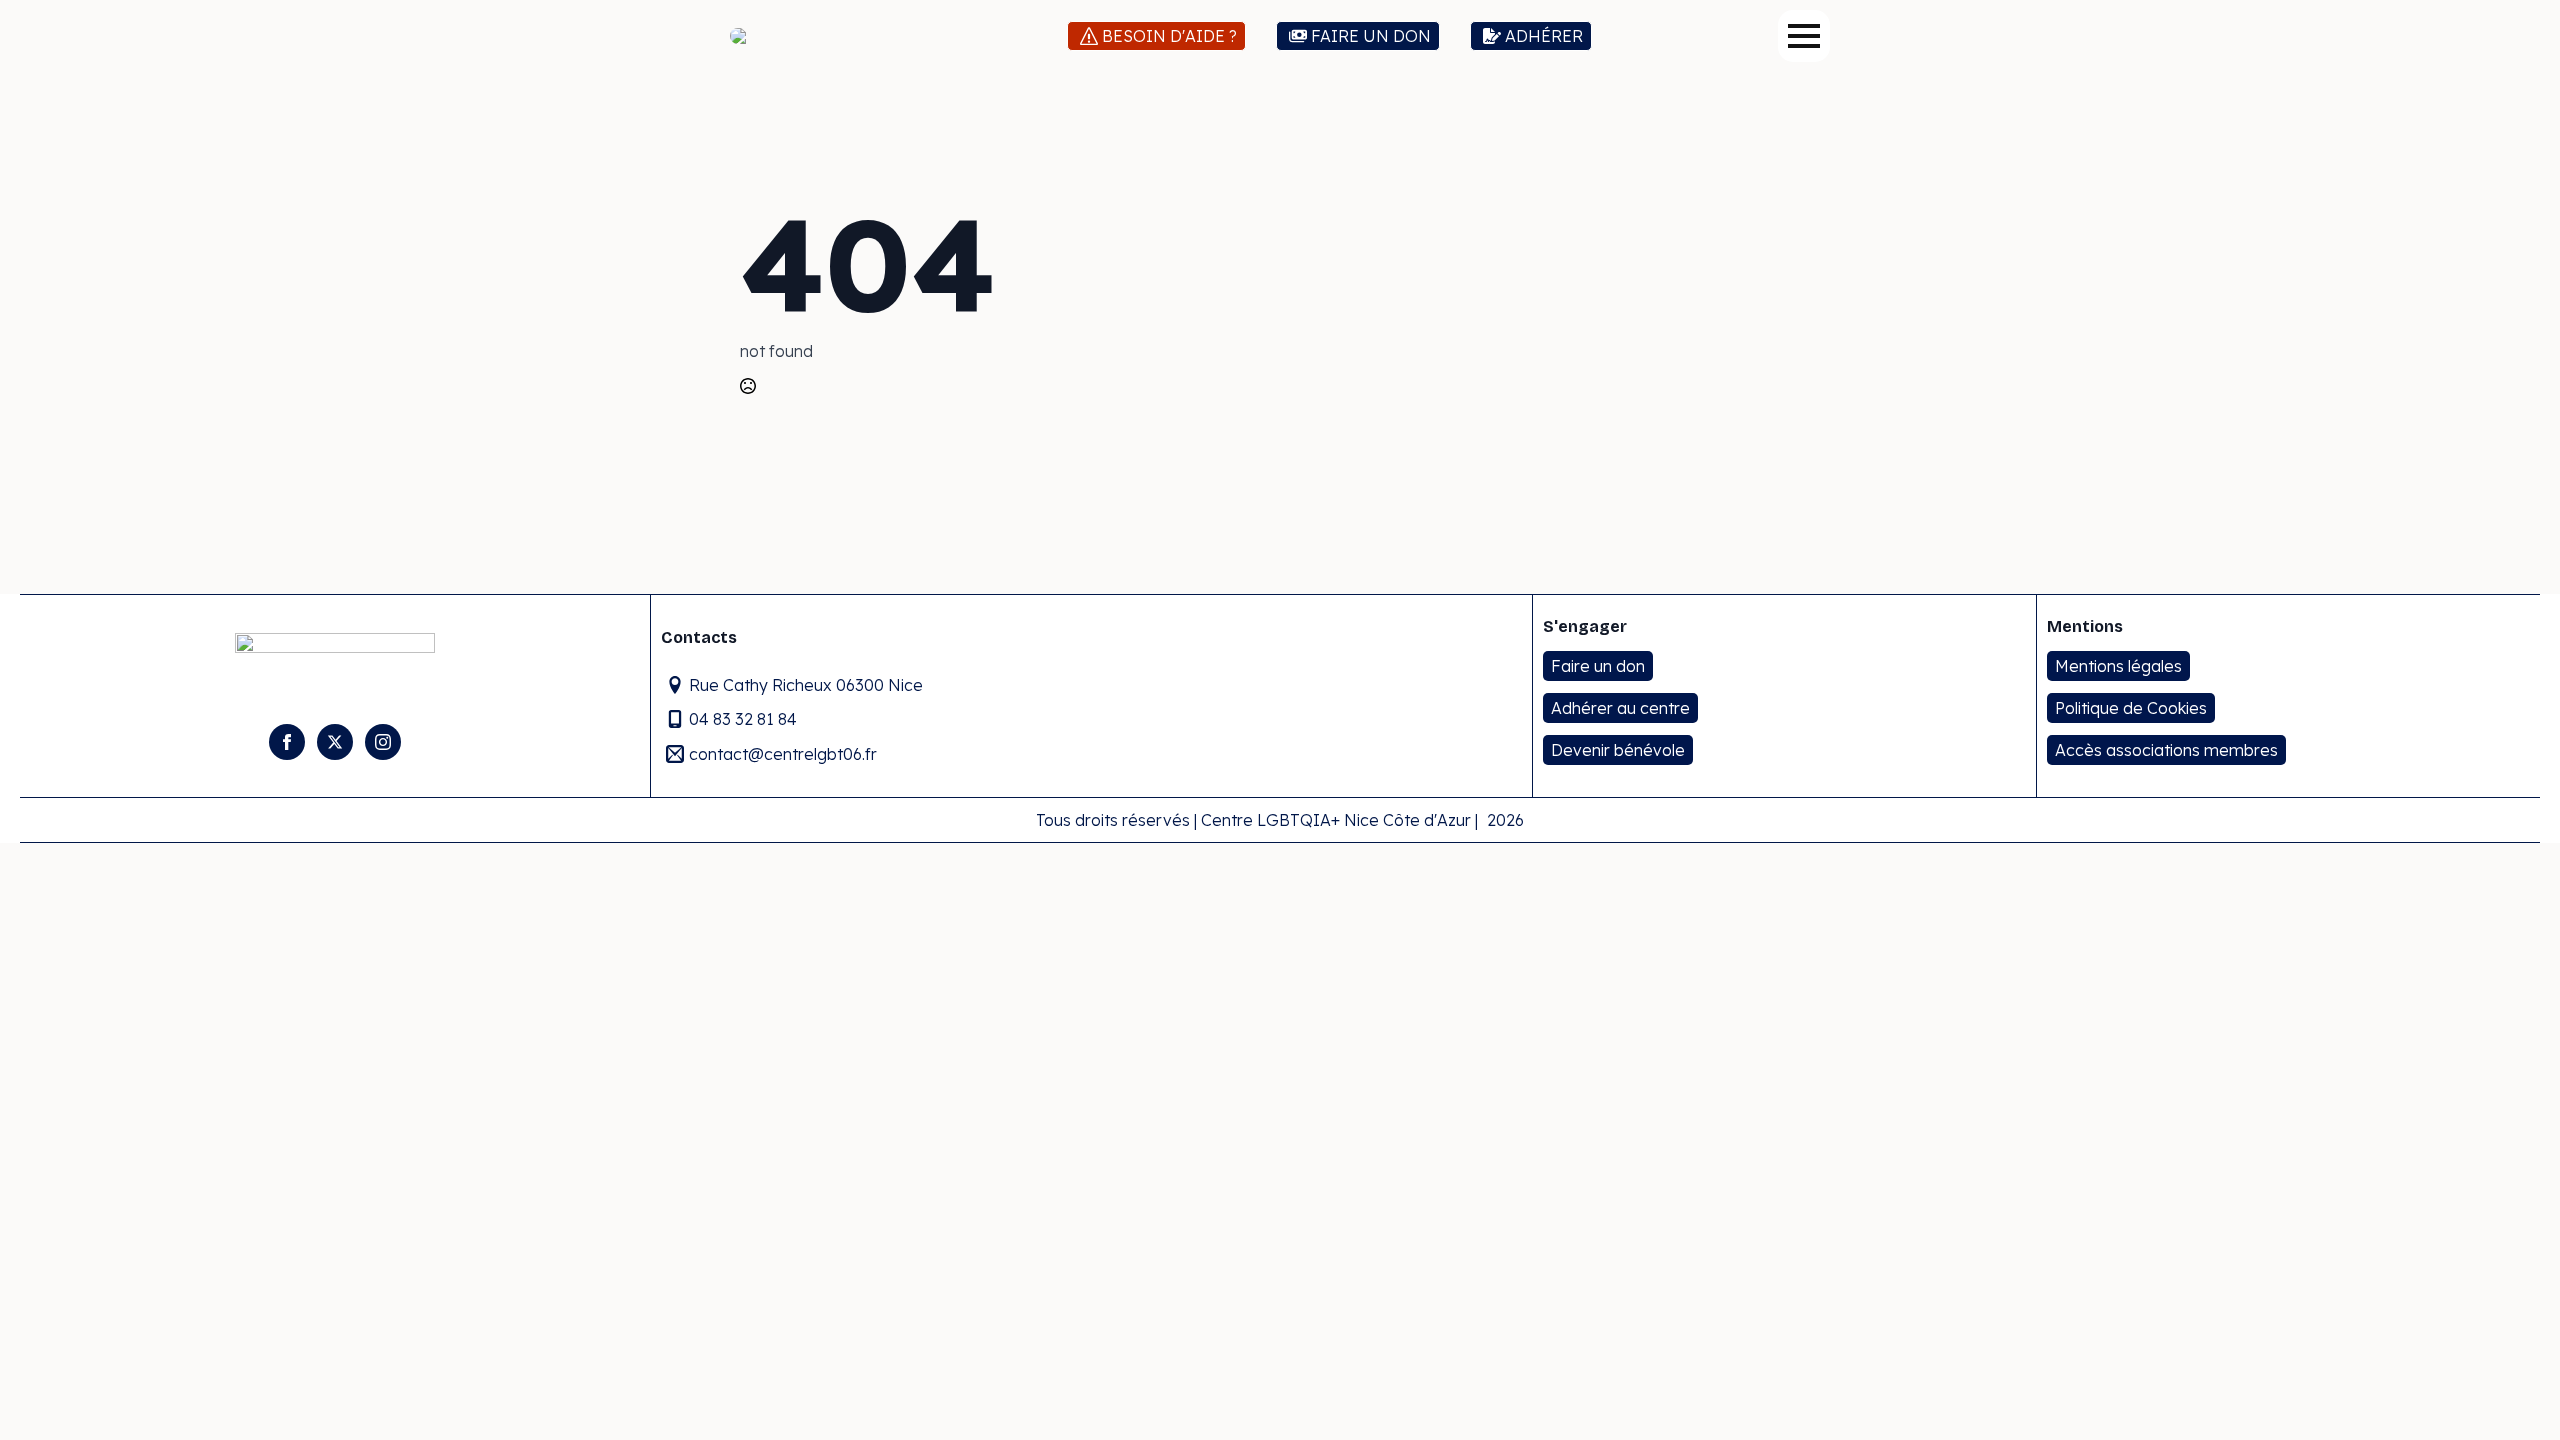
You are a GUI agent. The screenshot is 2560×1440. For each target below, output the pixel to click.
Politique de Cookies (2131, 708)
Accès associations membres (2166, 750)
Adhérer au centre (1620, 708)
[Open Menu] (1804, 36)
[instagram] (383, 742)
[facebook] (287, 742)
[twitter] (335, 742)
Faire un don (1598, 666)
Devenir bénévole (1618, 750)
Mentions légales (2118, 666)
